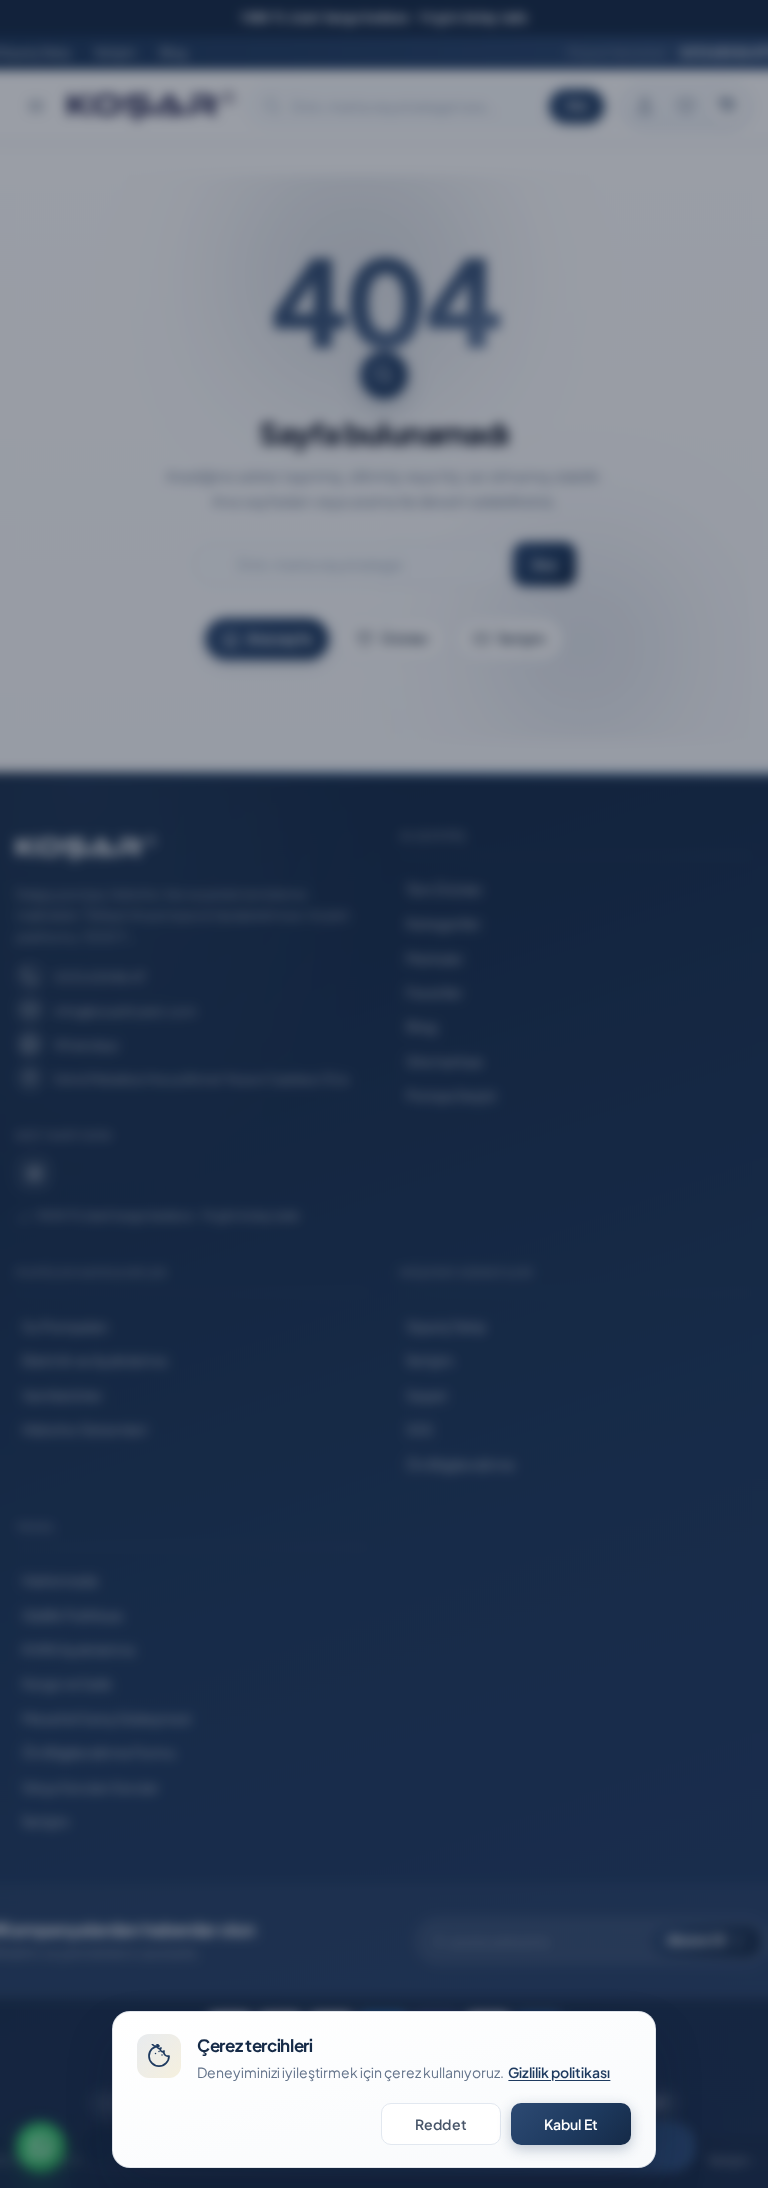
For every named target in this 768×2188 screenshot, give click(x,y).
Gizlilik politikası (559, 2072)
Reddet (441, 2124)
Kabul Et (571, 2124)
